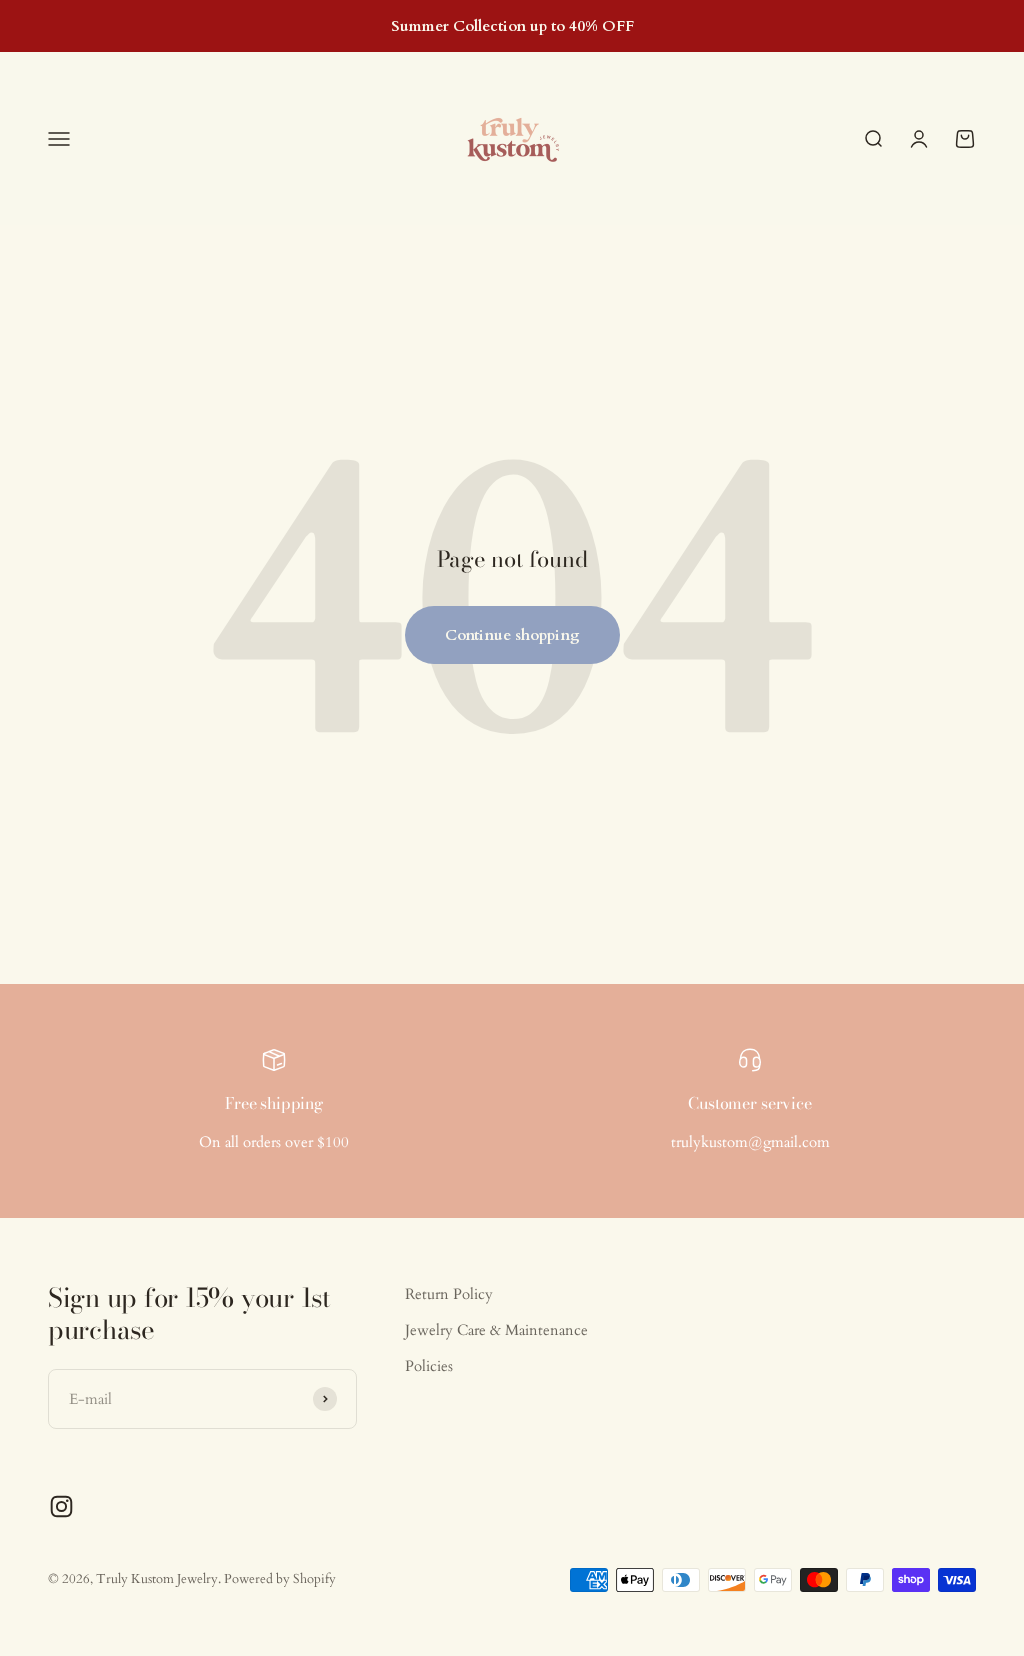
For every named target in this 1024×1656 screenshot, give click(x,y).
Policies (429, 1366)
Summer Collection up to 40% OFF (512, 26)
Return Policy (449, 1294)
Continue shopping (512, 635)
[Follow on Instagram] (61, 1506)
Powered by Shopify (280, 1579)
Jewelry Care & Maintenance (496, 1330)
